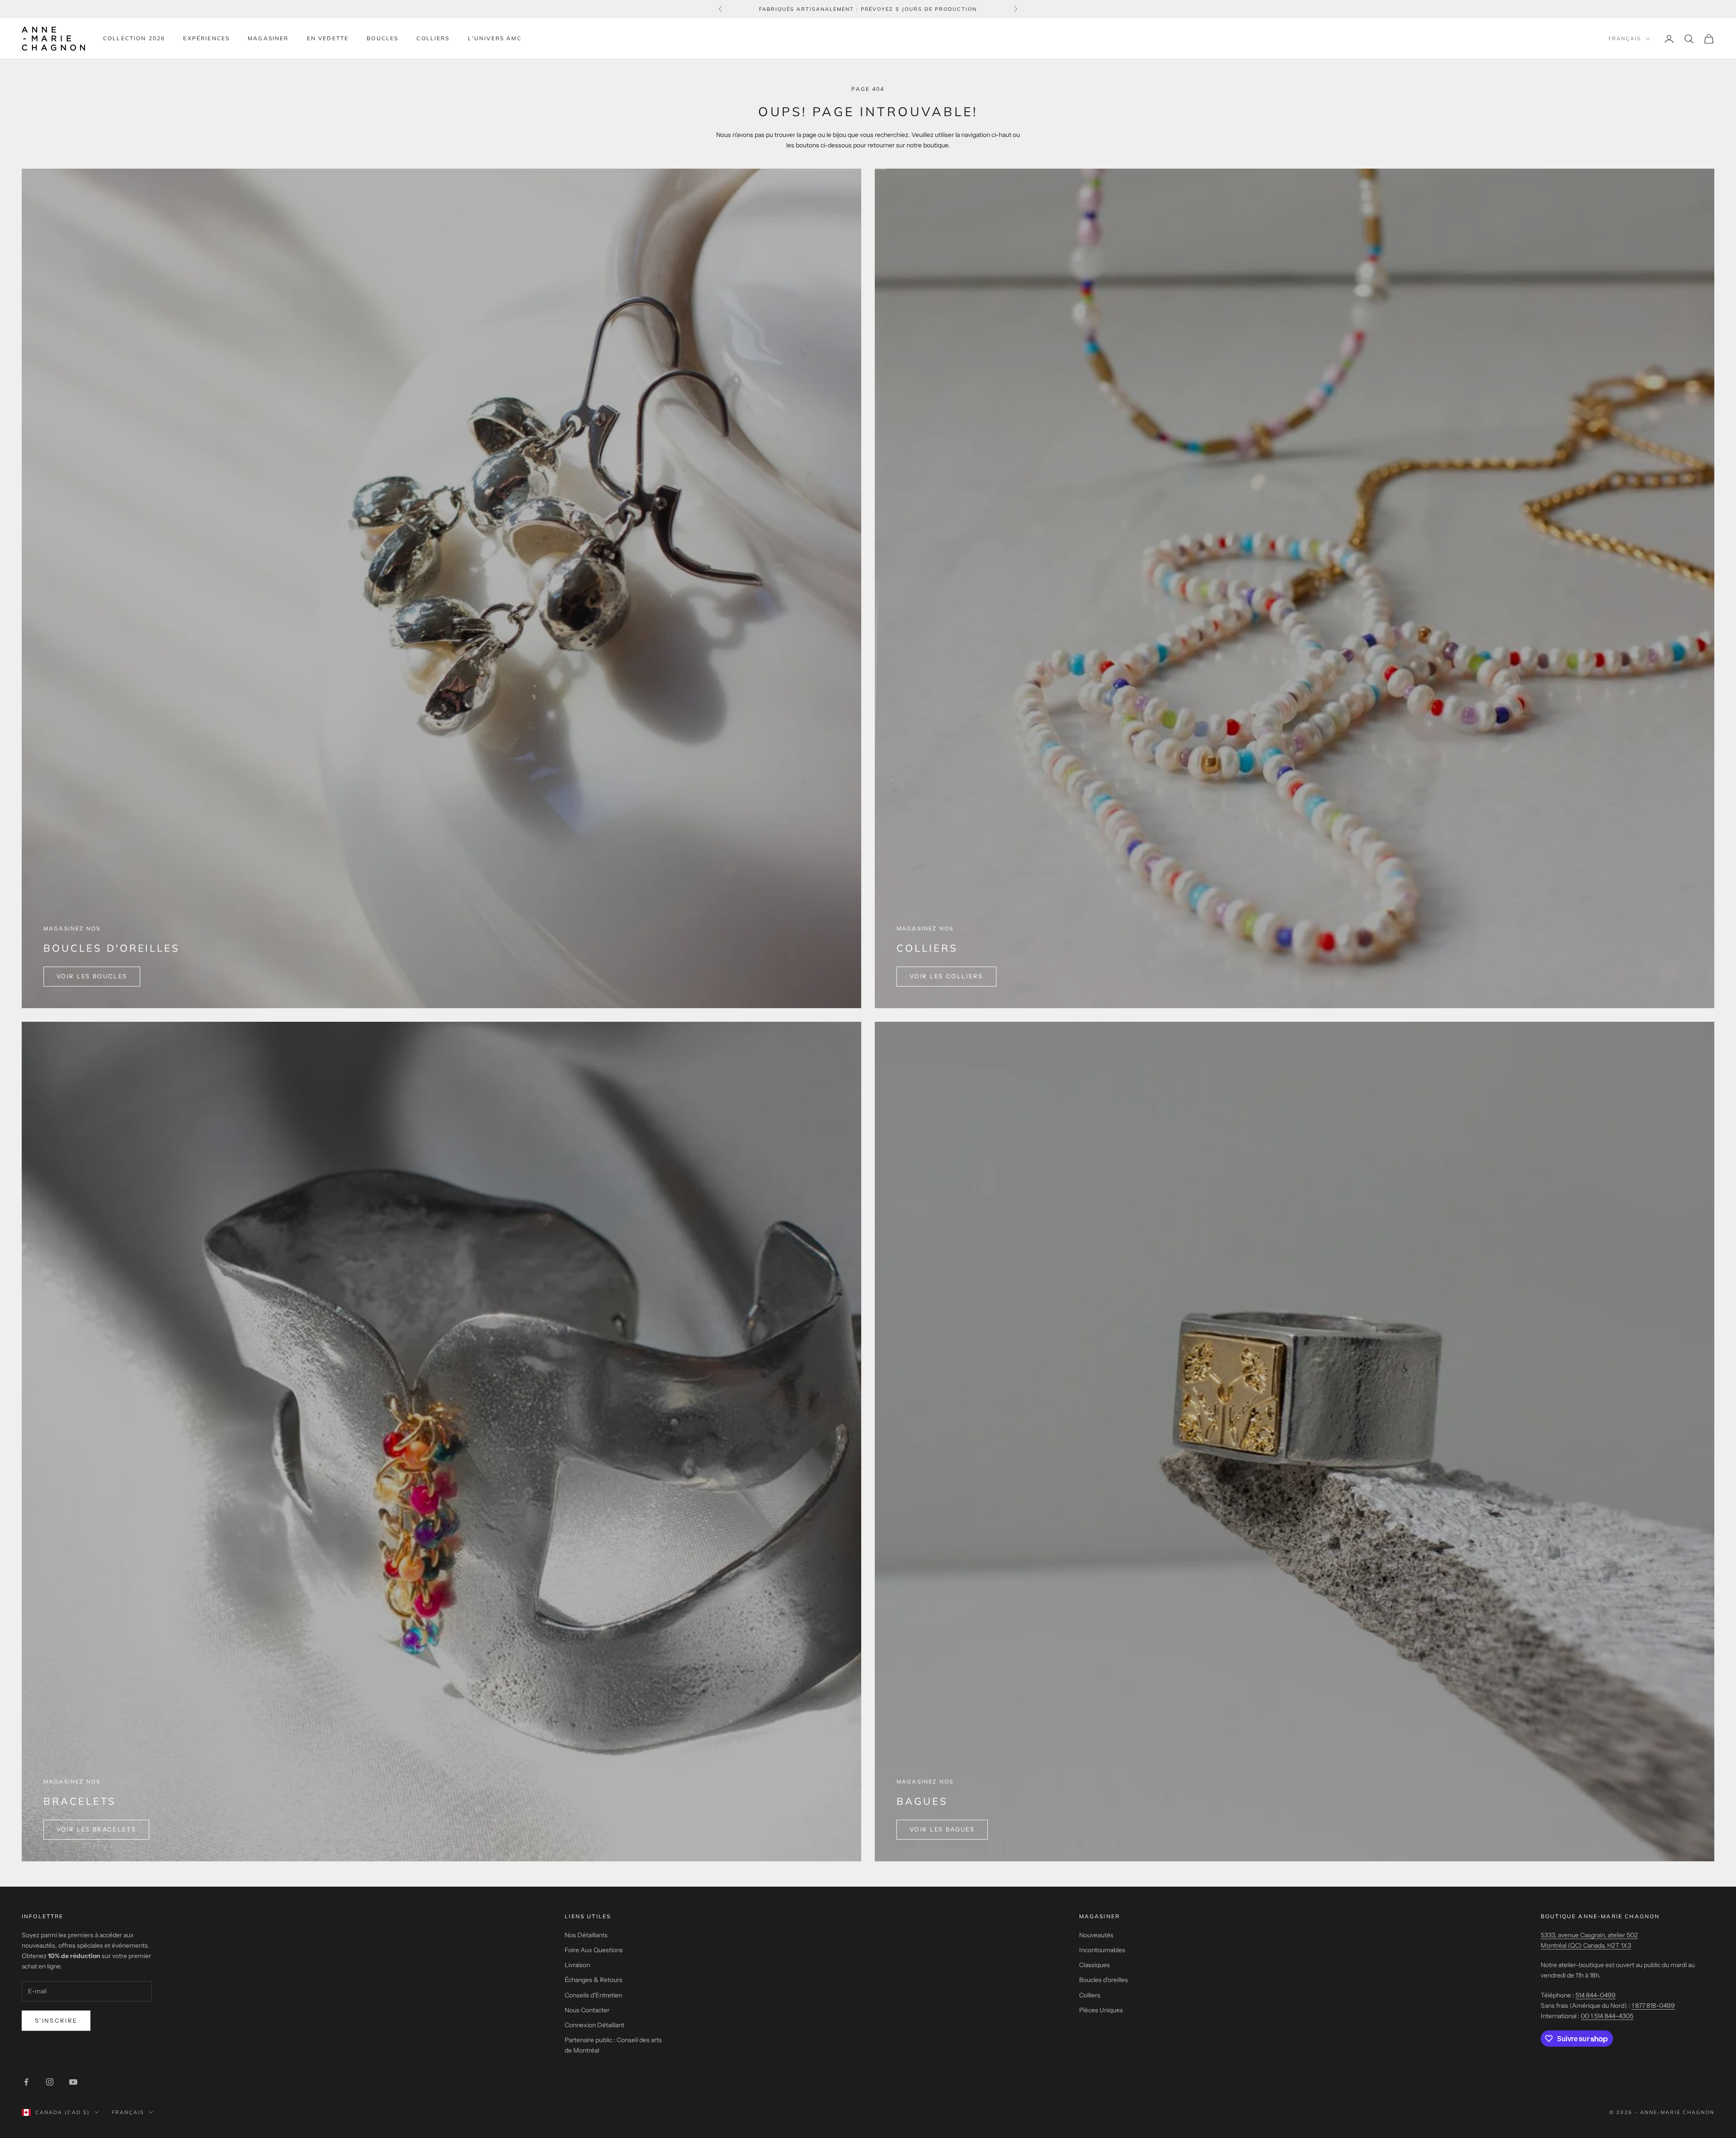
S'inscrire (56, 2020)
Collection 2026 (134, 38)
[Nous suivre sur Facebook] (26, 2082)
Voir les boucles (92, 976)
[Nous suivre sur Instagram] (50, 2082)
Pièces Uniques (1101, 2010)
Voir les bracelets (96, 1829)
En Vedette (328, 38)
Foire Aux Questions (594, 1950)
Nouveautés (1096, 1935)
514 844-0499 (1596, 1995)
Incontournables (1102, 1950)
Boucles (382, 38)
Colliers (433, 38)
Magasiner (268, 38)
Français (1625, 39)
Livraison (577, 1965)
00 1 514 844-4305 (1607, 2016)
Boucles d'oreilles (1104, 1980)
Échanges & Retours (594, 1980)
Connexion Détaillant (594, 2025)
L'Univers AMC (495, 38)
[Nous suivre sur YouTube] (73, 2082)
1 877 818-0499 (1653, 2006)
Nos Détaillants (586, 1935)
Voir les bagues (942, 1829)
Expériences (206, 38)
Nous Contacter (587, 2010)
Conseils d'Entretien (593, 1995)
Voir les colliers (946, 976)
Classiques (1094, 1965)
